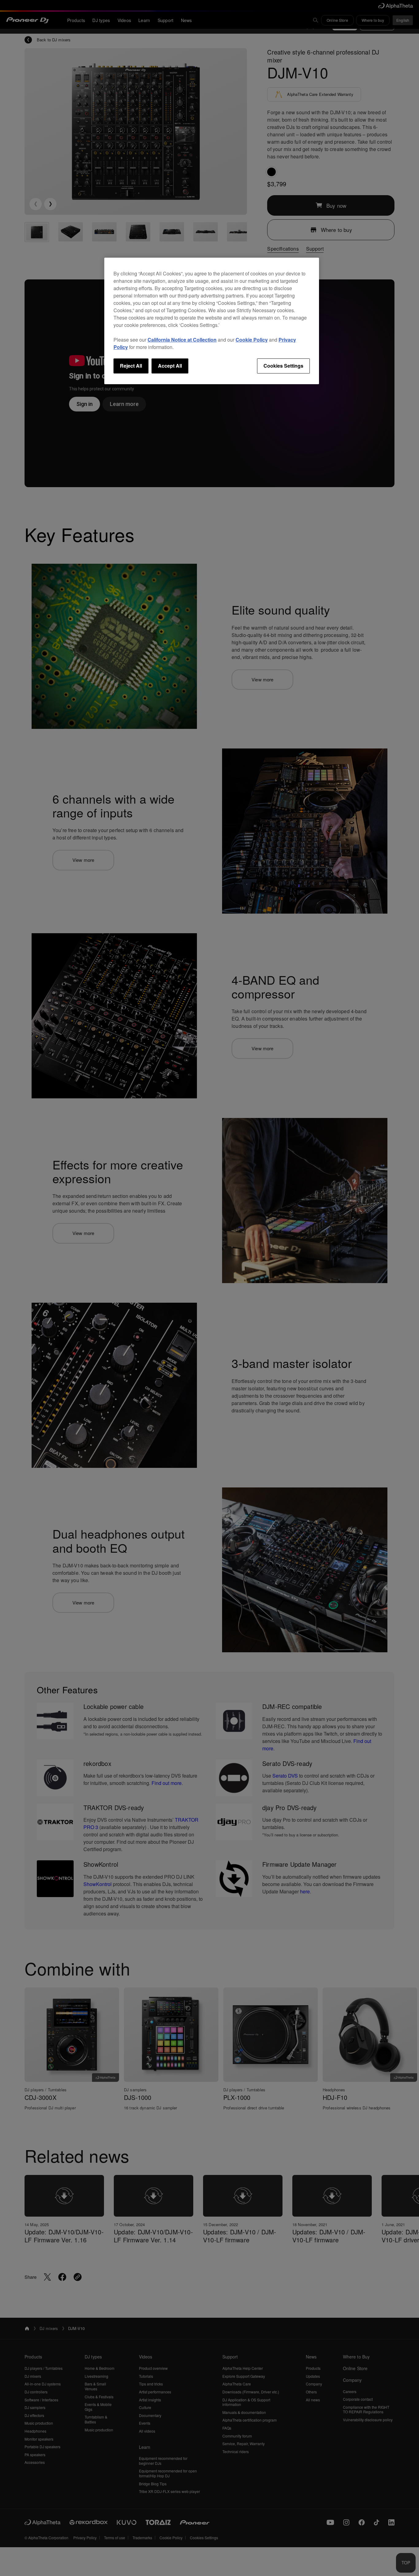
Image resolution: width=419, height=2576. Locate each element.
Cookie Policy (252, 340)
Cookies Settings (283, 366)
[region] (212, 321)
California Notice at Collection (182, 340)
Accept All (170, 366)
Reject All (131, 366)
